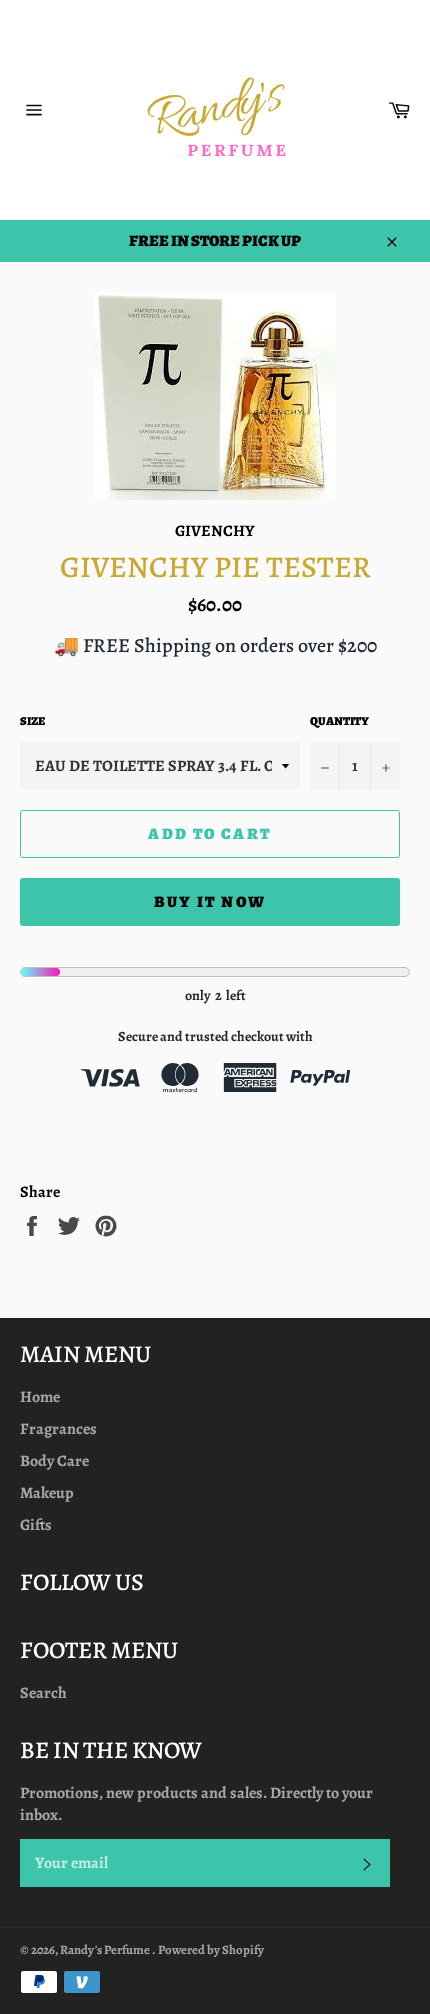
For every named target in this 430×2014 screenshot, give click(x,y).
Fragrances (58, 1429)
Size (32, 721)
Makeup (47, 1493)
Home (40, 1397)
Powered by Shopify (211, 1949)
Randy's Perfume (106, 1949)
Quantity (339, 721)
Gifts (36, 1525)
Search (43, 1693)
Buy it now (210, 902)
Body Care (54, 1461)
